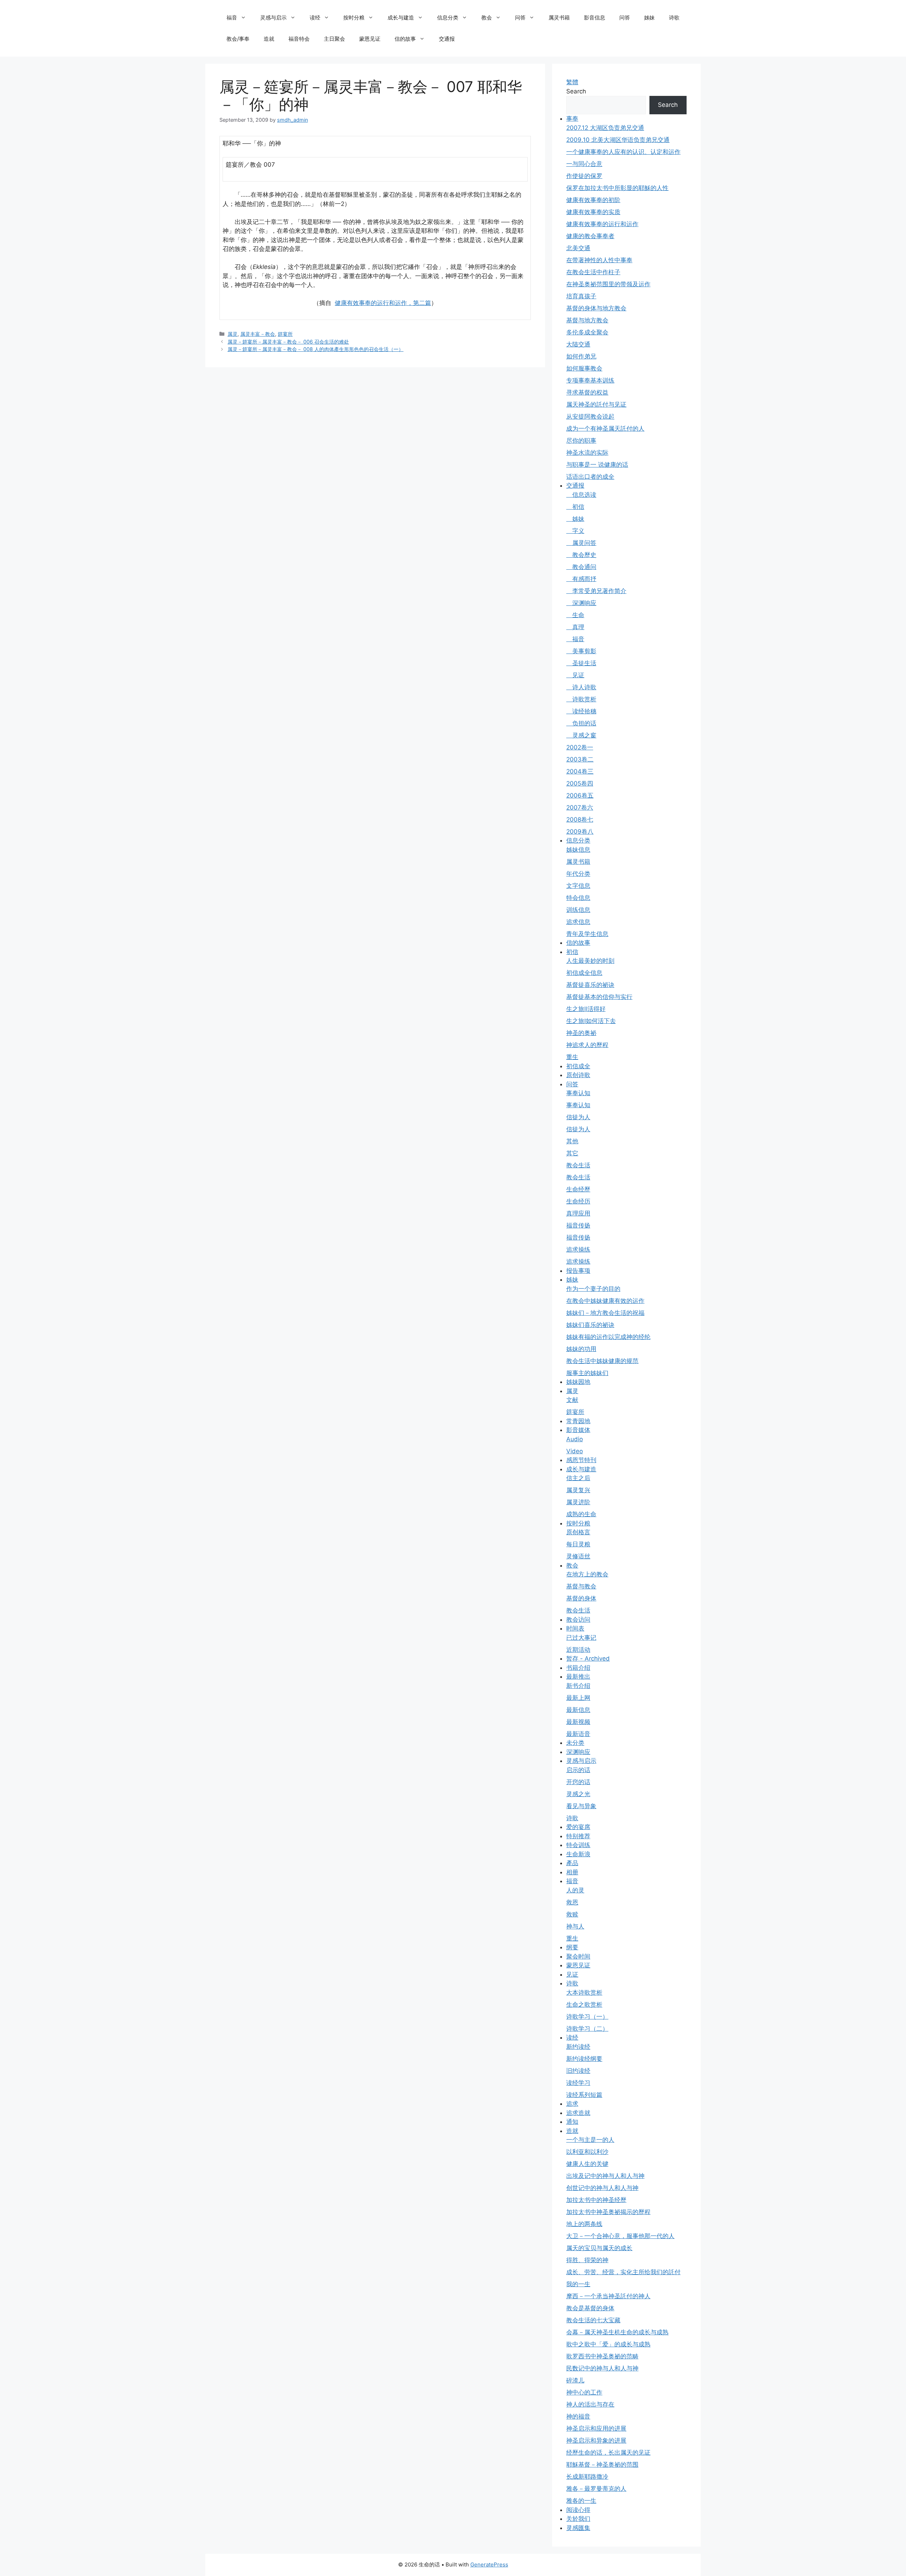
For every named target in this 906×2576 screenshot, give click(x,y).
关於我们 (578, 2519)
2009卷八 (580, 832)
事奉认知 (578, 1093)
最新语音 (578, 1734)
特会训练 (578, 1845)
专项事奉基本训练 (590, 380)
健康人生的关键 (587, 2164)
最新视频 (578, 1722)
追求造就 (578, 2113)
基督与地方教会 (587, 320)
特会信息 (578, 898)
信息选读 (581, 495)
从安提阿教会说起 (590, 416)
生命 (575, 615)
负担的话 (581, 723)
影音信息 (595, 18)
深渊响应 (581, 603)
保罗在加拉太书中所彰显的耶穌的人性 (617, 188)
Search (576, 91)
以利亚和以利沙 (587, 2152)
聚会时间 (578, 1956)
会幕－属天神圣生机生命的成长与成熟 (617, 2332)
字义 (575, 531)
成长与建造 (401, 18)
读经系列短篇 (584, 2095)
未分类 (575, 1743)
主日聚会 (334, 39)
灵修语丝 (578, 1556)
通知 (572, 2122)
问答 (520, 18)
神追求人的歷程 (587, 1045)
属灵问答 (581, 543)
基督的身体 (581, 1598)
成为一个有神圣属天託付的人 (605, 429)
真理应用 (578, 1213)
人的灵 (575, 1890)
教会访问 (578, 1620)
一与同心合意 (584, 164)
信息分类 (448, 18)
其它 (572, 1153)
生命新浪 (578, 1854)
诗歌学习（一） (587, 2017)
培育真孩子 (581, 296)
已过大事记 (581, 1638)
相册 (572, 1872)
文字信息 (578, 886)
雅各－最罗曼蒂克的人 (596, 2489)
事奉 (572, 119)
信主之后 (578, 1478)
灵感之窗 (581, 735)
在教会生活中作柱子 (593, 272)
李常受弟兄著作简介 (596, 591)
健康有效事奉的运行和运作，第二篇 (383, 303)
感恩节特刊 (581, 1460)
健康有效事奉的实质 (593, 212)
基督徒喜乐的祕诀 (590, 985)
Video (575, 1451)
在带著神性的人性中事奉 (599, 260)
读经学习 (578, 2083)
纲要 (572, 1947)
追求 (572, 2104)
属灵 (233, 334)
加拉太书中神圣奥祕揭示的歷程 (608, 2212)
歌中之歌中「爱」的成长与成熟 (608, 2344)
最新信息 (578, 1710)
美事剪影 (581, 651)
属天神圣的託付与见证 (596, 404)
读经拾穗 (581, 711)
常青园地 (578, 1421)
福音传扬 (578, 1225)
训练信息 (578, 910)
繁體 (572, 82)
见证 (575, 675)
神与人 (575, 1926)
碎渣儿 (575, 2380)
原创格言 (578, 1532)
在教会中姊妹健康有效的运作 (605, 1301)
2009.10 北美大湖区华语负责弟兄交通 (618, 140)
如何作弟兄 (581, 356)
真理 (575, 627)
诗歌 (674, 18)
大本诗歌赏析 (584, 1993)
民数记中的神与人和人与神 (602, 2368)
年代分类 (578, 874)
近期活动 (578, 1650)
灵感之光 (578, 1794)
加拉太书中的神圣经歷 (596, 2200)
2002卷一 (580, 747)
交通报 (447, 39)
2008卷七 (580, 820)
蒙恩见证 (370, 39)
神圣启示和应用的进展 (596, 2428)
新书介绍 (578, 1686)
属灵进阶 (578, 1502)
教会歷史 (581, 555)
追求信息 (578, 922)
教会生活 (578, 1165)
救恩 (572, 1902)
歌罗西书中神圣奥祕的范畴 (602, 2356)
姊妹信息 (578, 850)
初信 (575, 507)
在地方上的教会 (587, 1574)
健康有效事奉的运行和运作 (602, 224)
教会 (487, 18)
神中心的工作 (584, 2392)
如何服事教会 (584, 368)
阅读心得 (578, 2510)
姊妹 (649, 18)
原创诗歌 (578, 1075)
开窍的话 (578, 1782)
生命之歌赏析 (584, 2005)
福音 (232, 18)
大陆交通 (578, 344)
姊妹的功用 (581, 1349)
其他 (572, 1141)
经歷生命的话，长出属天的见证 (608, 2453)
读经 (315, 18)
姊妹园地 (578, 1382)
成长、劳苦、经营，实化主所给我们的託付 (623, 2272)
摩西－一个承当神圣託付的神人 (608, 2296)
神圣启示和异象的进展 (596, 2440)
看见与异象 (581, 1806)
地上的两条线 (584, 2224)
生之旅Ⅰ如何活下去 (591, 1021)
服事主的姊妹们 (587, 1373)
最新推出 (578, 1677)
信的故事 (405, 39)
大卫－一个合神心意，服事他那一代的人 (620, 2236)
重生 (572, 1057)
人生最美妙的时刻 (590, 961)
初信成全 (578, 1066)
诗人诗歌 (581, 687)
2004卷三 (580, 771)
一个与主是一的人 (590, 2140)
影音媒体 (578, 1430)
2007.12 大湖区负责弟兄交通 (605, 128)
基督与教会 (581, 1586)
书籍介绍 (578, 1668)
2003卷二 (580, 759)
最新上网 (578, 1698)
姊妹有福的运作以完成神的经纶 (608, 1337)
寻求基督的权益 (587, 392)
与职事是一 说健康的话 (597, 465)
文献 (572, 1400)
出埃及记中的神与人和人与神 (605, 2176)
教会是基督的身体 (590, 2308)
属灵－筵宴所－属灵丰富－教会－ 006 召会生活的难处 (288, 342)
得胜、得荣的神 (587, 2260)
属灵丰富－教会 (258, 334)
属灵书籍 (559, 18)
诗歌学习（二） (587, 2029)
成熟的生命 (581, 1514)
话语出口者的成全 (590, 477)
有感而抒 (581, 579)
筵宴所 (285, 334)
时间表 (575, 1628)
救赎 (572, 1914)
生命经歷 (578, 1189)
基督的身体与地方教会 (596, 308)
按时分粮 (354, 18)
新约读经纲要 (584, 2059)
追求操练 (578, 1249)
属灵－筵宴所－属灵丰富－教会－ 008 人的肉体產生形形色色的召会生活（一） (316, 349)
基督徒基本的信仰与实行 (599, 997)
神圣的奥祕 (581, 1033)
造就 (269, 39)
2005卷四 (580, 783)
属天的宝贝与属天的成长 (599, 2248)
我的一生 (578, 2284)
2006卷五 (580, 795)
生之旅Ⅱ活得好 (586, 1009)
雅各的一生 (581, 2501)
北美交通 (578, 248)
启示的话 (578, 1770)
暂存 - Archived (588, 1658)
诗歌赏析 (581, 699)
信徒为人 (578, 1117)
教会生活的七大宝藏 (593, 2320)
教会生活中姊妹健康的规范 (602, 1361)
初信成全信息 (584, 973)
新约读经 (578, 2047)
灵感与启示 (273, 18)
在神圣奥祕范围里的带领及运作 (608, 284)
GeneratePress (489, 2564)
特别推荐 (578, 1836)
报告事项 (578, 1271)
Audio (575, 1439)
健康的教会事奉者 (590, 236)
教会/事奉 (238, 39)
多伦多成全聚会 (587, 332)
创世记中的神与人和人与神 (602, 2188)
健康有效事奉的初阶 (593, 200)
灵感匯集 (578, 2528)
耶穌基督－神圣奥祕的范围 (602, 2465)
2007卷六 (580, 807)
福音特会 (299, 39)
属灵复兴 (578, 1490)
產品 (572, 1863)
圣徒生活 (581, 663)
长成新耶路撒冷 (587, 2477)
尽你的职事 (581, 441)
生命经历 (578, 1201)
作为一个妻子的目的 (593, 1289)
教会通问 (581, 567)
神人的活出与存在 (590, 2404)
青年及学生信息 (587, 934)
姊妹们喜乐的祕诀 (590, 1325)
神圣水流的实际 (587, 453)
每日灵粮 (578, 1544)
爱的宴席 (578, 1827)
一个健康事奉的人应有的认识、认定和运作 (623, 152)
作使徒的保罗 (584, 176)
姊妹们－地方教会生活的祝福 (605, 1313)
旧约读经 (578, 2071)
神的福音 (578, 2416)
